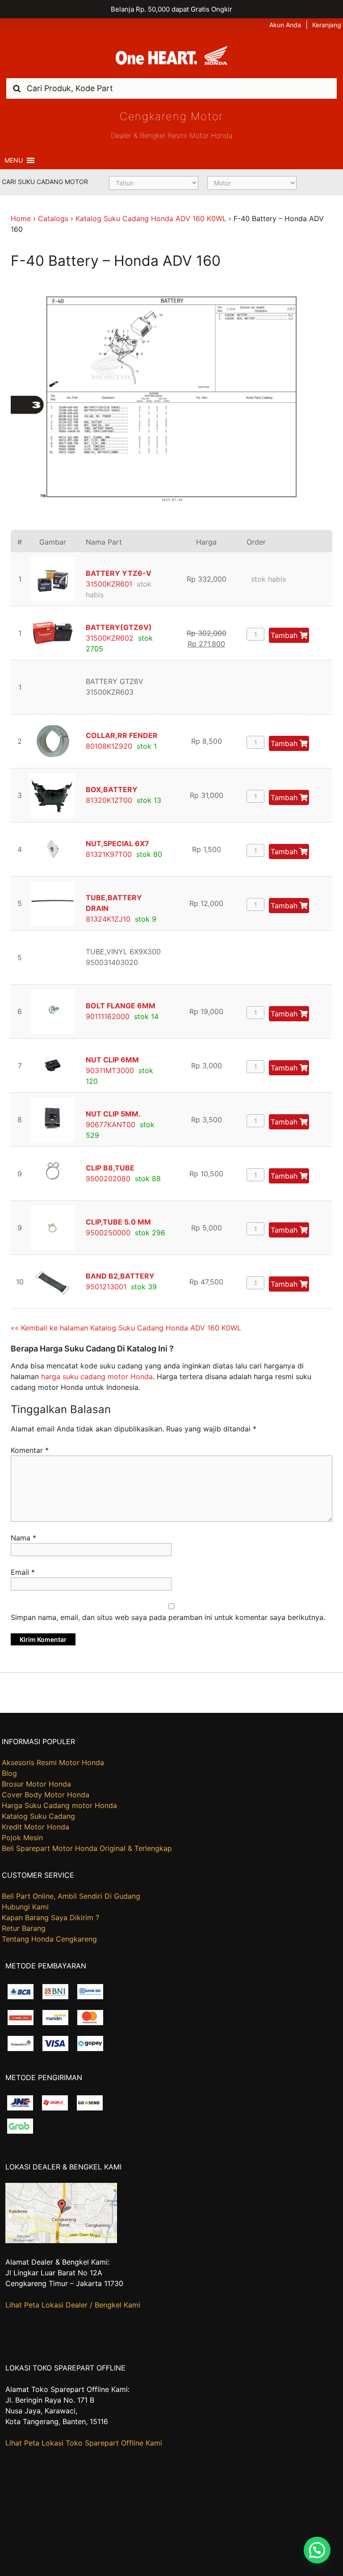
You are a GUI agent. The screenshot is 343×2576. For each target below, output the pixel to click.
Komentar (30, 1450)
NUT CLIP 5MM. (113, 1114)
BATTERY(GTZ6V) (119, 627)
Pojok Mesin (22, 1838)
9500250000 (108, 1233)
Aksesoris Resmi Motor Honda (53, 1762)
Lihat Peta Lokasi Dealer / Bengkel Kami (73, 2305)
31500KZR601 (109, 584)
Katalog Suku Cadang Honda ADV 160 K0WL (151, 218)
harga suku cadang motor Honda (97, 1376)
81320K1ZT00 (109, 800)
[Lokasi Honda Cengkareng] (61, 2240)
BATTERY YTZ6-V (119, 573)
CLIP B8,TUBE (110, 1168)
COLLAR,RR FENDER (122, 735)
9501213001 (106, 1287)
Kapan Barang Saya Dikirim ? (50, 1917)
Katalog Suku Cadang (38, 1816)
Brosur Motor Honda (36, 1784)
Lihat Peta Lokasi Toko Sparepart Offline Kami (84, 2443)
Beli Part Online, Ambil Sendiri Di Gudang (71, 1896)
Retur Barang (24, 1928)
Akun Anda (285, 25)
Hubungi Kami (25, 1907)
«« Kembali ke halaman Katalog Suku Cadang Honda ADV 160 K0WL (126, 1328)
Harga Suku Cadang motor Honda (59, 1805)
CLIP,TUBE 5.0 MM (118, 1222)
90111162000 (108, 1016)
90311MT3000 (110, 1070)
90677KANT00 (111, 1124)
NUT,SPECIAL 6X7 (117, 843)
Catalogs (53, 218)
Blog (9, 1773)
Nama (23, 1538)
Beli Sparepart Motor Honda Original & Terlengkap (87, 1848)
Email (23, 1572)
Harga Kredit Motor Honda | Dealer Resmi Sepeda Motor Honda (171, 58)
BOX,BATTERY (112, 789)
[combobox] (171, 88)
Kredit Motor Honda (36, 1827)
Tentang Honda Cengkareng (49, 1939)
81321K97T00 (109, 854)
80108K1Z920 (109, 746)
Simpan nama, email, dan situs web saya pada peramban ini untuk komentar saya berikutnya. (168, 1617)
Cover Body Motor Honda (46, 1795)
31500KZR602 (110, 638)
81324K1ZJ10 (108, 919)
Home (21, 218)
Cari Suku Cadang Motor (45, 182)
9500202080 (108, 1179)
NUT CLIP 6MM (112, 1060)
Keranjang (327, 25)
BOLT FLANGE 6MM (121, 1006)
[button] (14, 160)
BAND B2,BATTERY (120, 1276)
